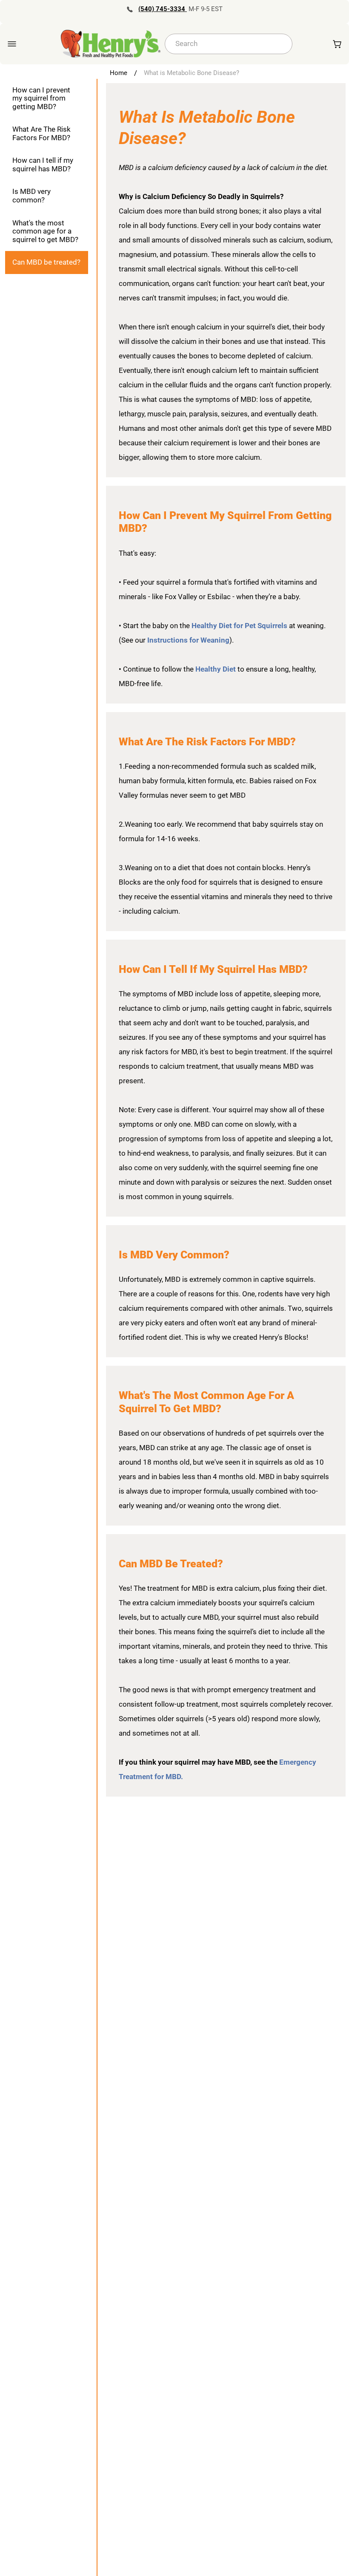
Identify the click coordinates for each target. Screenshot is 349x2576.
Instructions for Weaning (188, 640)
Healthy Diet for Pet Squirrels (240, 626)
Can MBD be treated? (46, 262)
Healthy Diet (216, 669)
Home (119, 73)
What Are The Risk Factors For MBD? (41, 133)
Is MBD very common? (31, 196)
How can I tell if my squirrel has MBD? (43, 164)
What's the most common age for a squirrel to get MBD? (45, 231)
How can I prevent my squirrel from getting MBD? (41, 98)
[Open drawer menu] (12, 44)
